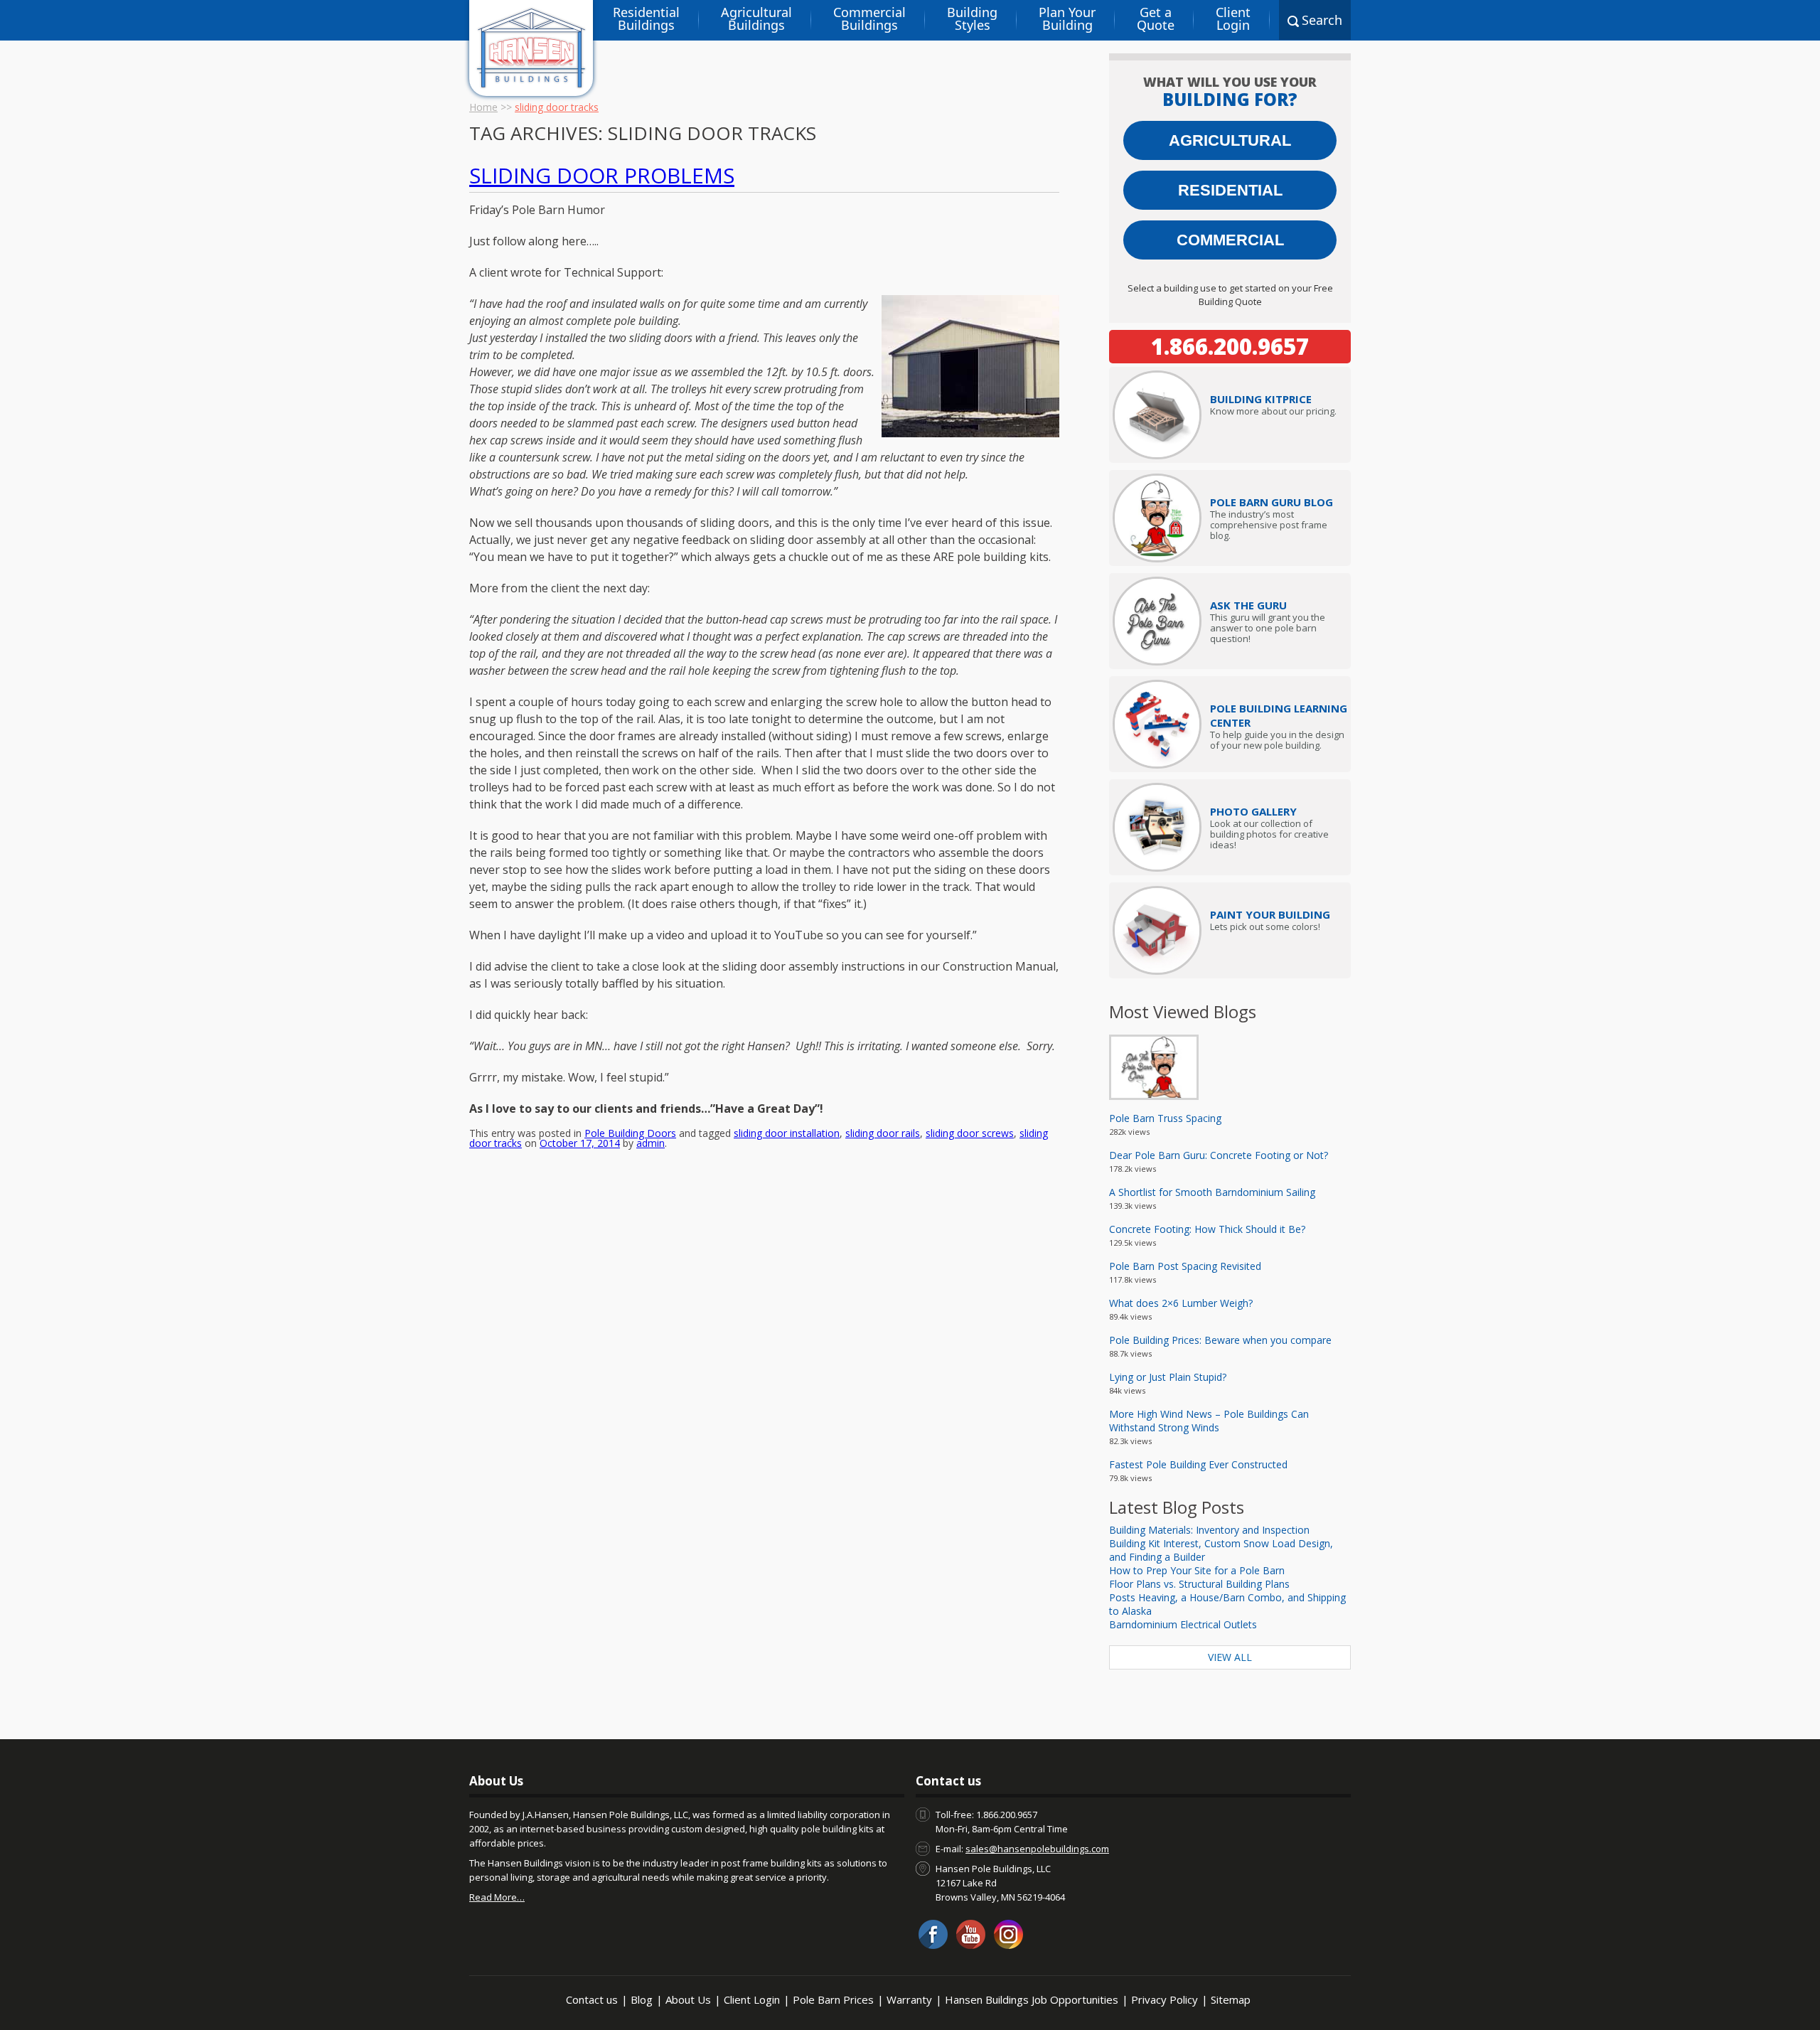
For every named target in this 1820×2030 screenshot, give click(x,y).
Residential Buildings (646, 18)
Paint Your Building (1270, 914)
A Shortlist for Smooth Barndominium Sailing (1212, 1192)
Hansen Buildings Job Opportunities (1032, 1999)
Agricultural (1230, 140)
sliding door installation (787, 1133)
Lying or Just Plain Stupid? (1168, 1377)
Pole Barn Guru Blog (1272, 502)
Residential (1230, 190)
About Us (688, 1999)
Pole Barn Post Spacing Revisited (1185, 1266)
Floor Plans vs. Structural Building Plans (1199, 1584)
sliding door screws (970, 1133)
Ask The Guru (1248, 605)
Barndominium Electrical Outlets (1183, 1624)
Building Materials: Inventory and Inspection (1209, 1530)
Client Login (1233, 18)
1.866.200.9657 (1230, 346)
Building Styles (972, 18)
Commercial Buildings (869, 18)
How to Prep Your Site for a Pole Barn (1197, 1570)
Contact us (592, 1999)
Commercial (1230, 240)
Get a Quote (1156, 18)
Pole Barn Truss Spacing (1165, 1118)
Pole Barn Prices (833, 1999)
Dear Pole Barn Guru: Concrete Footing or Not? (1219, 1155)
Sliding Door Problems (602, 175)
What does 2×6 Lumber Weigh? (1181, 1303)
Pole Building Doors (630, 1133)
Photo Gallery (1253, 811)
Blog (642, 1999)
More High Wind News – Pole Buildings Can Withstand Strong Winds (1209, 1421)
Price (1261, 399)
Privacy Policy (1165, 1999)
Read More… (497, 1897)
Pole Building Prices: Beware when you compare (1220, 1340)
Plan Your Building (1067, 18)
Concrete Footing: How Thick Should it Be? (1207, 1229)
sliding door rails (883, 1133)
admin (651, 1143)
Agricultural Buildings (756, 18)
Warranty (909, 1999)
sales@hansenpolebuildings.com (1037, 1849)
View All (1230, 1657)
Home (483, 107)
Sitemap (1231, 1999)
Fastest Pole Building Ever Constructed (1198, 1464)
